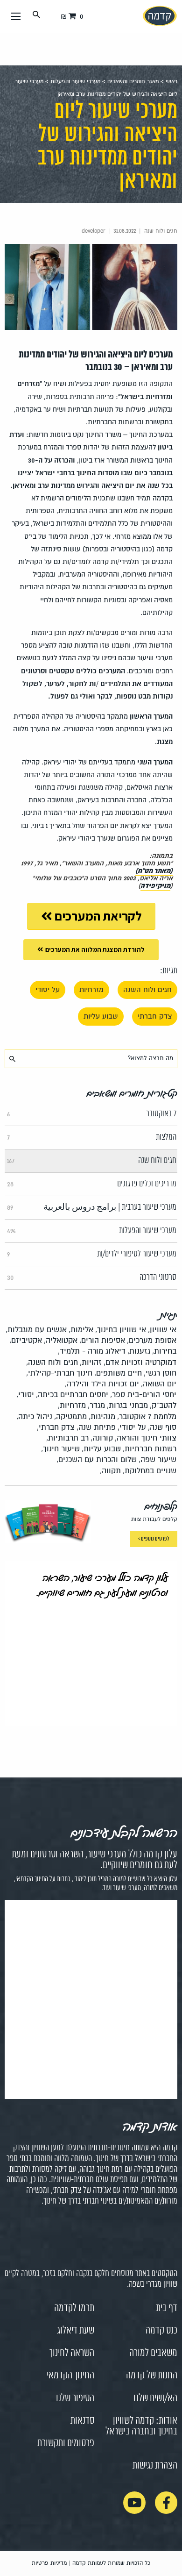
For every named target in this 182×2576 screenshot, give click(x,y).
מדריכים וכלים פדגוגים (92, 1184)
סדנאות (82, 2421)
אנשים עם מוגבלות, (36, 1330)
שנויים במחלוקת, (150, 1471)
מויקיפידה (155, 886)
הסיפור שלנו (75, 2398)
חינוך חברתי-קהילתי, (59, 1373)
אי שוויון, (162, 1330)
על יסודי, (132, 1427)
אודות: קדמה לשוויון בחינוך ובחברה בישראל (141, 2426)
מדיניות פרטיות (49, 2563)
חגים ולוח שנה (92, 1161)
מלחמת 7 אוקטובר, (147, 1416)
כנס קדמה (161, 2331)
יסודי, (25, 1395)
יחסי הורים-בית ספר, (143, 1395)
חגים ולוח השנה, (52, 1362)
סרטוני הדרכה (92, 1277)
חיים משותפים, (118, 1373)
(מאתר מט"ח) (154, 871)
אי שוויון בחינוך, (121, 1330)
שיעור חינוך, (60, 1449)
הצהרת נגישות (155, 2466)
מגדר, (96, 1405)
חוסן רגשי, (160, 1373)
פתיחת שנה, (96, 1427)
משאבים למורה (153, 2353)
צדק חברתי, (56, 1427)
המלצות (92, 1137)
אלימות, (81, 1330)
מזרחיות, (72, 1405)
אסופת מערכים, (152, 1340)
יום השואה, (159, 1384)
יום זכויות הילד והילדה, (102, 1384)
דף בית (167, 2308)
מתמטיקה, (70, 1416)
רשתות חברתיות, (150, 1449)
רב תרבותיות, (67, 1438)
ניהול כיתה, (34, 1416)
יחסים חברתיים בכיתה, (72, 1395)
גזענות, (139, 1351)
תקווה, (110, 1471)
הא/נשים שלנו (155, 2398)
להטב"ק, (163, 1405)
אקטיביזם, (26, 1340)
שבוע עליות (101, 1016)
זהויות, (91, 1362)
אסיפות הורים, (102, 1340)
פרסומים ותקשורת (66, 2443)
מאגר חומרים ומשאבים (133, 82)
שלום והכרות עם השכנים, (97, 1459)
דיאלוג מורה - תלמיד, (92, 1351)
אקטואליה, (61, 1340)
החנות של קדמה (152, 2376)
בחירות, (164, 1351)
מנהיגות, (102, 1416)
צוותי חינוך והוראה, (146, 1438)
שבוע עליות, (101, 1449)
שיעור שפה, (157, 1459)
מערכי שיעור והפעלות (75, 82)
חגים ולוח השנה (147, 990)
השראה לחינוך (72, 2353)
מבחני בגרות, (127, 1405)
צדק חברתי (155, 1016)
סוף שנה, (162, 1427)
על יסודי (48, 990)
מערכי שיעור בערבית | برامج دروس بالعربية (92, 1207)
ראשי (171, 82)
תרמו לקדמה (74, 2308)
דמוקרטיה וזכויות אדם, (140, 1362)
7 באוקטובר (92, 1114)
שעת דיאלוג (76, 2331)
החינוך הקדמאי (70, 2376)
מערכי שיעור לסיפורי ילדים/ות (92, 1254)
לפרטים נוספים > (154, 1539)
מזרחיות (91, 990)
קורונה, (102, 1438)
